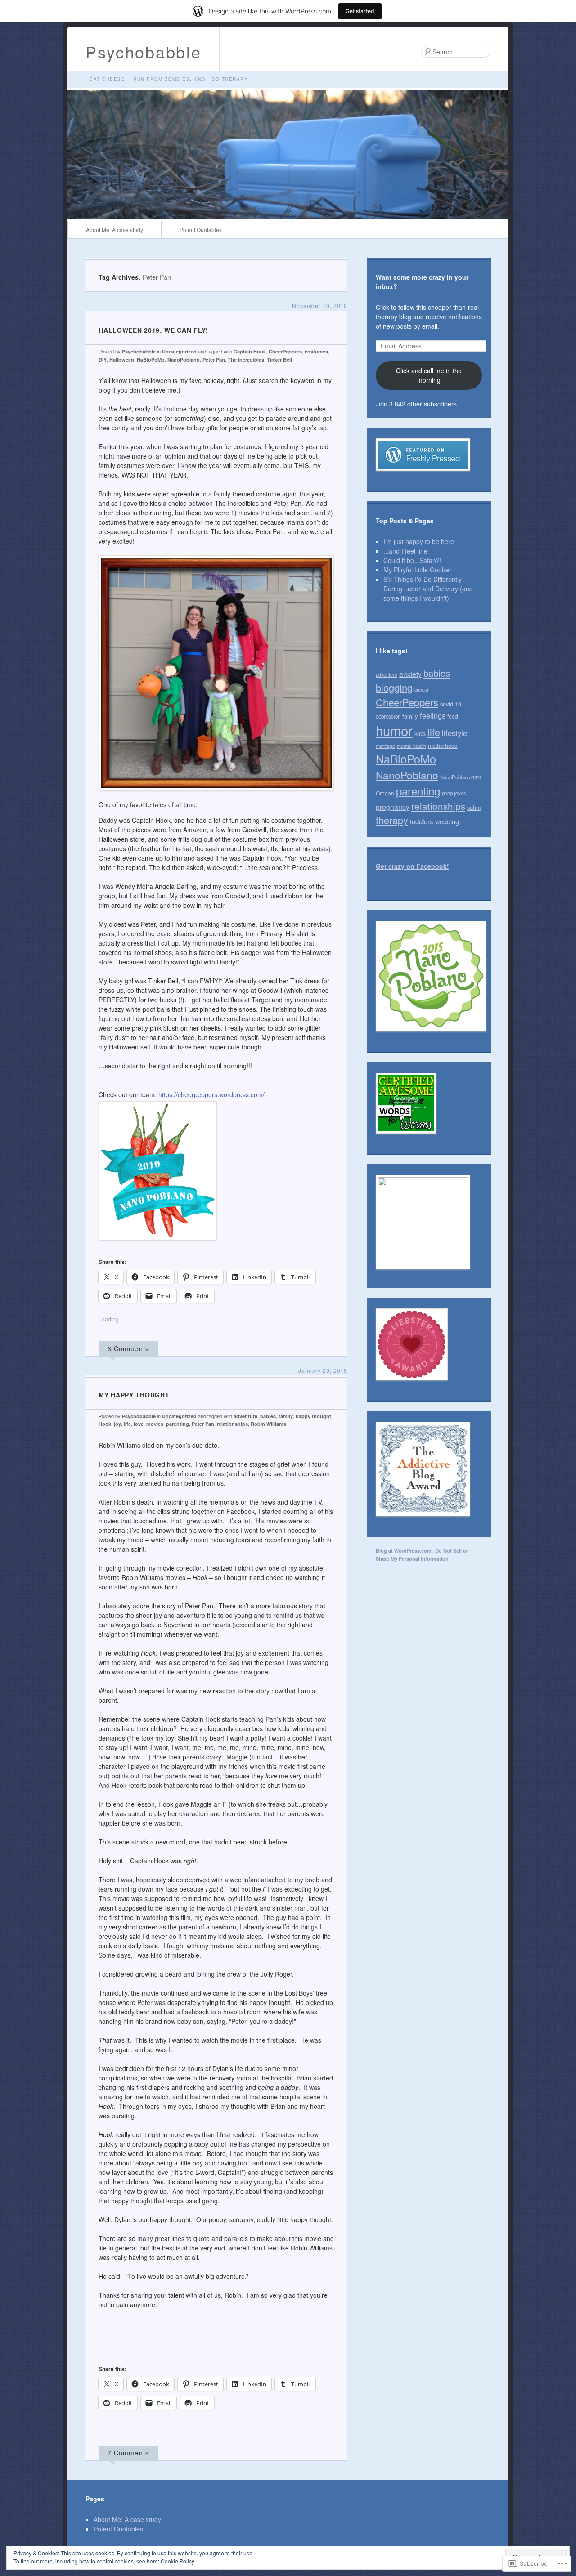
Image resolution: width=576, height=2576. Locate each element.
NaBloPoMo (151, 359)
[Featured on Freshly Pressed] (423, 478)
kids (420, 733)
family (286, 1416)
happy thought (313, 1416)
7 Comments (128, 2453)
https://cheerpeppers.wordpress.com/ (211, 1094)
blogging (394, 687)
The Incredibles (246, 359)
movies (155, 1424)
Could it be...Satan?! (412, 560)
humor (394, 730)
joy (117, 1424)
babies (268, 1416)
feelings (433, 715)
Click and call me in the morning (429, 375)
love (139, 1424)
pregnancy (393, 807)
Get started (360, 11)
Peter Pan (214, 359)
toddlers (422, 821)
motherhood (443, 745)
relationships (232, 1424)
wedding (447, 821)
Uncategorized (179, 351)
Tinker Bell (279, 359)
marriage (385, 746)
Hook (105, 1424)
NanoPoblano (184, 359)
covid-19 (451, 704)
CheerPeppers (285, 351)
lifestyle (454, 733)
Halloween (122, 359)
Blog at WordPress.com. (404, 1551)
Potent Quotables (201, 230)
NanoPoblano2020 (461, 777)
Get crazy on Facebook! (412, 866)
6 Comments (128, 1348)
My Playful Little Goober (417, 570)
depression (388, 716)
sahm (474, 808)
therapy (392, 820)
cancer (422, 689)
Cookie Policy (178, 2561)
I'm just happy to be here (419, 541)
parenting (178, 1424)
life (127, 1424)
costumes (316, 351)
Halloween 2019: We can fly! (153, 330)
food (453, 716)
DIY (103, 359)
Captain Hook (250, 351)
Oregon (385, 793)
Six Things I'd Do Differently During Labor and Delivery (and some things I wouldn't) (428, 589)
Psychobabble (143, 51)
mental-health (412, 746)
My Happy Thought (134, 1395)
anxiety (410, 674)
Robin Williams (268, 1424)
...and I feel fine (405, 551)
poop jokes (454, 793)
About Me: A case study (115, 230)
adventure (245, 1416)
